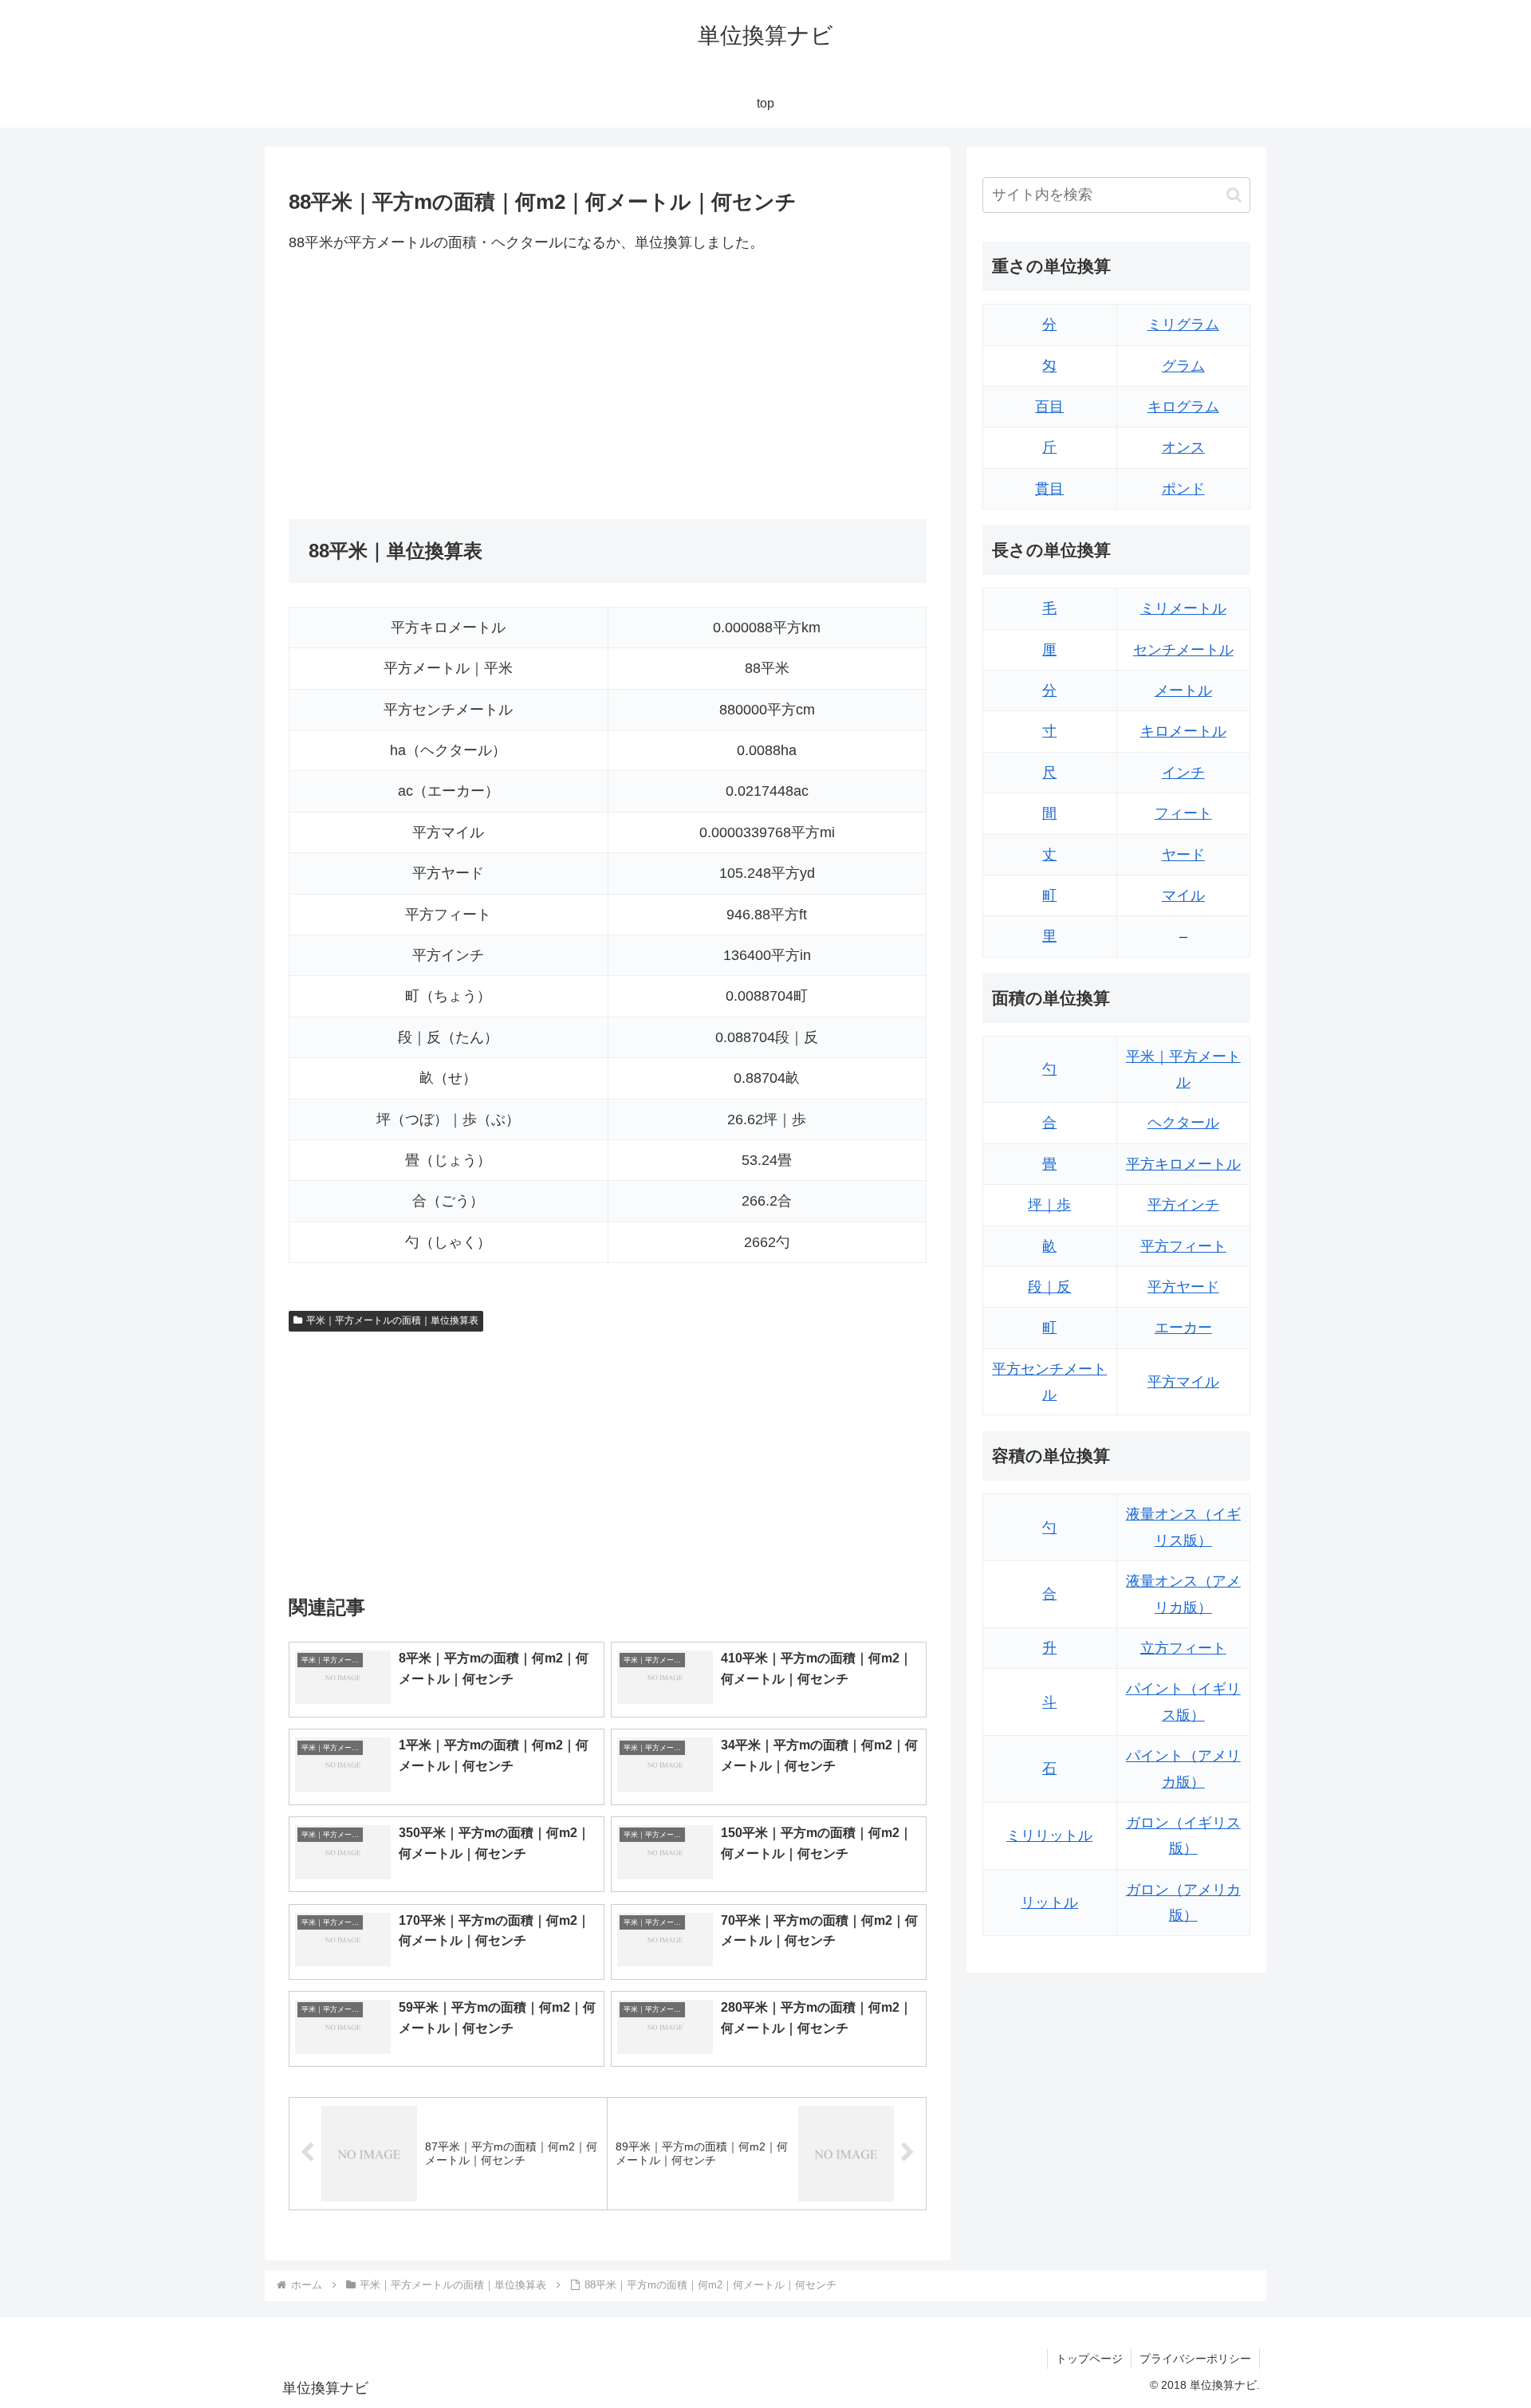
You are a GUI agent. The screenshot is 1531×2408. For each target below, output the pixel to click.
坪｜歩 (1049, 1205)
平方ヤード (1183, 1287)
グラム (1183, 366)
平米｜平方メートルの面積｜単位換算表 (392, 1320)
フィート (1183, 813)
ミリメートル (1183, 608)
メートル (1183, 691)
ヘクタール (1183, 1123)
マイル (1183, 895)
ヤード (1183, 855)
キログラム (1183, 407)
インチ (1183, 773)
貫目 (1049, 489)
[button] (1234, 195)
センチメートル (1183, 650)
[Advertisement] (448, 387)
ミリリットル (1049, 1836)
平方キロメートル (1183, 1164)
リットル (1049, 1902)
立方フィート (1183, 1648)
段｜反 (1049, 1287)
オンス (1183, 447)
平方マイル (1183, 1382)
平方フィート (1183, 1246)
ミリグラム (1183, 325)
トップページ (1089, 2359)
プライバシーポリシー (1195, 2359)
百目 (1049, 407)
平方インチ (1183, 1205)
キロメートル (1183, 731)
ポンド (1183, 489)
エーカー (1183, 1328)
